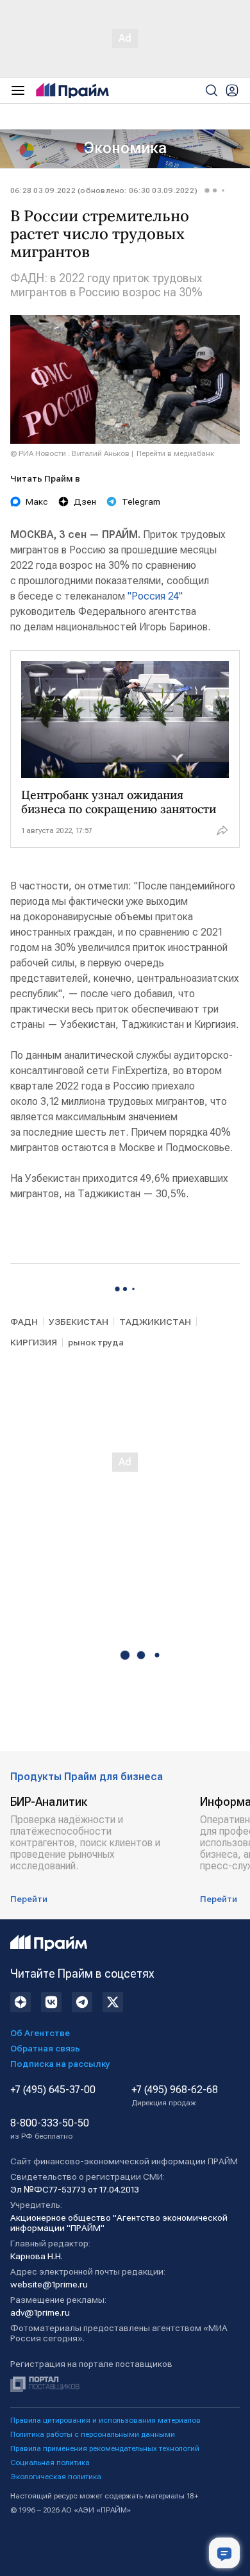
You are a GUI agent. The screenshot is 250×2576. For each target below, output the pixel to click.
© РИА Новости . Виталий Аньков (70, 453)
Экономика (125, 148)
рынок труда (96, 1342)
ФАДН (24, 1322)
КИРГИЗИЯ (34, 1342)
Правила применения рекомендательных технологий (105, 2448)
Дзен (85, 501)
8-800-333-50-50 (50, 2129)
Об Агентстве (40, 2033)
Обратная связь (45, 2048)
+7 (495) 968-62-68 (175, 2096)
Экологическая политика (56, 2477)
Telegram (141, 501)
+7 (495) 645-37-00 (53, 2090)
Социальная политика (50, 2462)
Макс (37, 501)
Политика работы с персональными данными (93, 2434)
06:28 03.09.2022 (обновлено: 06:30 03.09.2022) (104, 190)
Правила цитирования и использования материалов (105, 2420)
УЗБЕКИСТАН (79, 1322)
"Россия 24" (155, 596)
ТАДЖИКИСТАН (155, 1322)
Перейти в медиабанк (175, 453)
